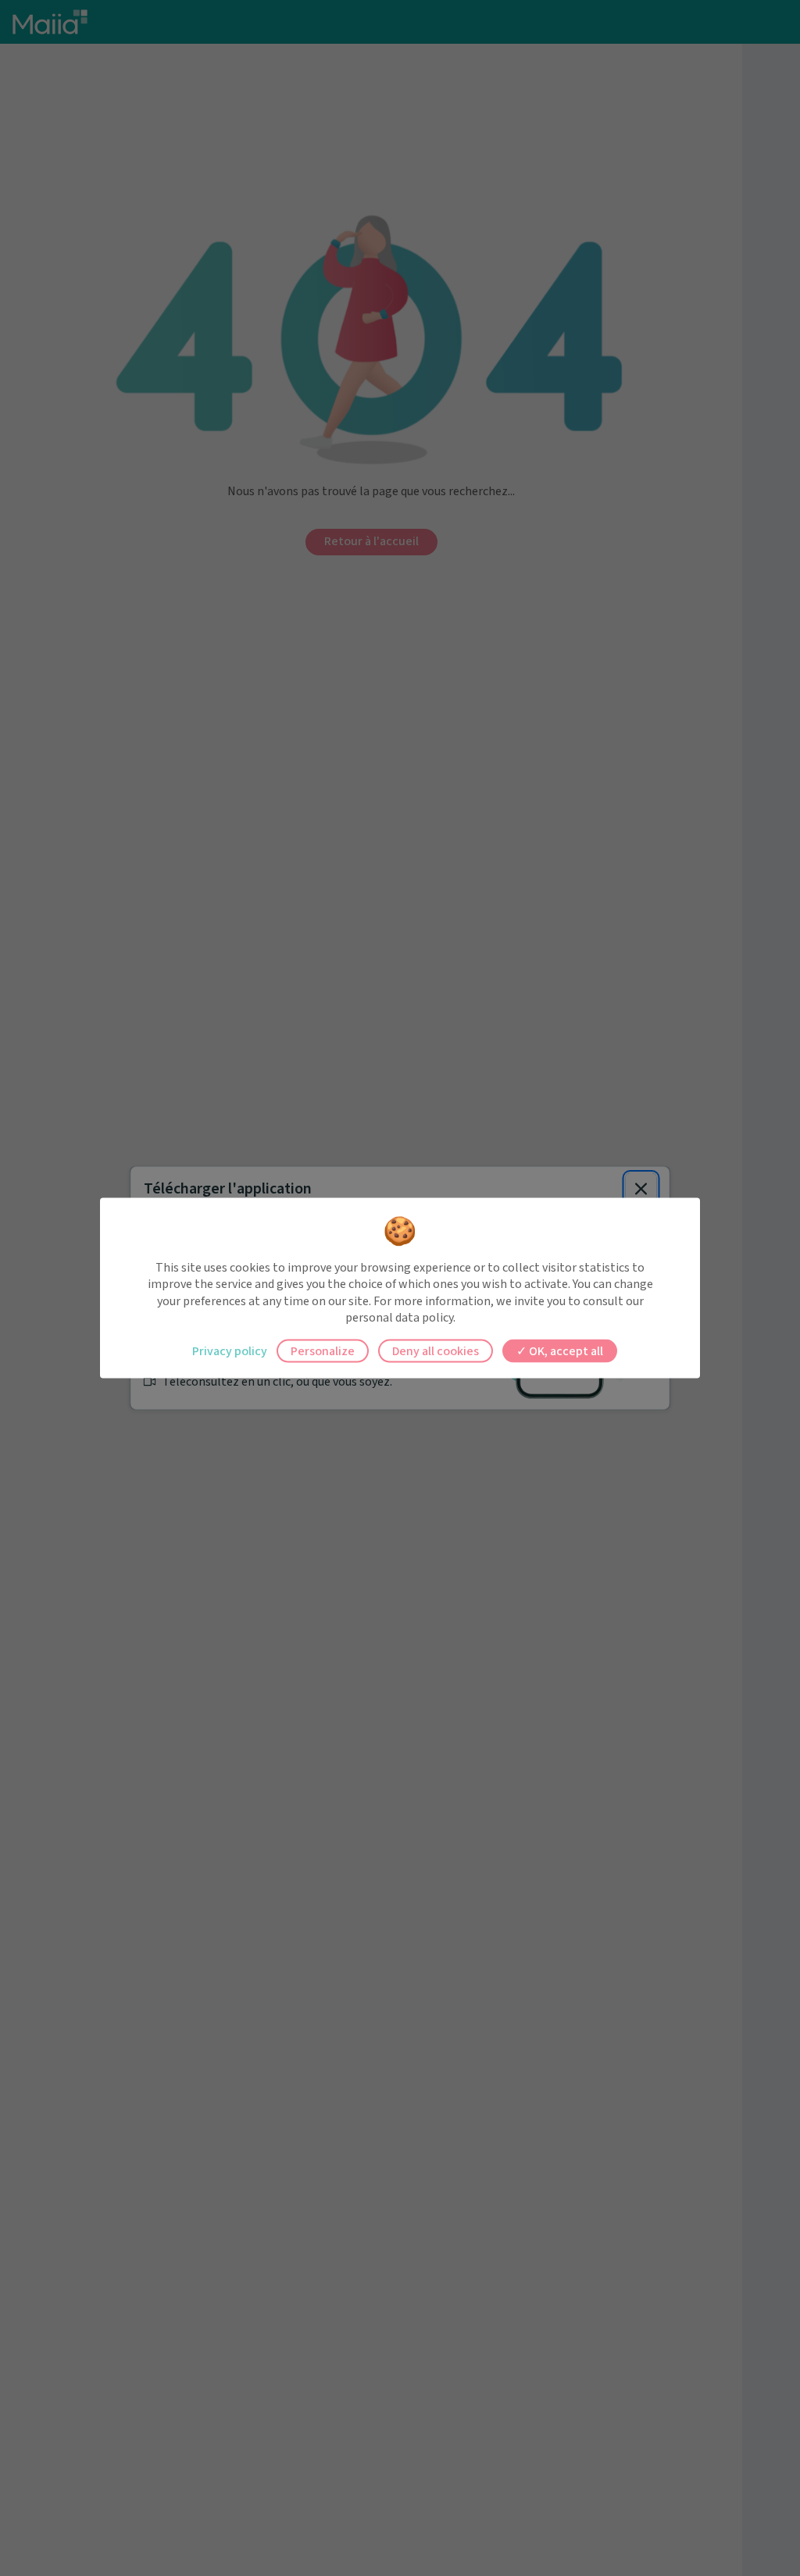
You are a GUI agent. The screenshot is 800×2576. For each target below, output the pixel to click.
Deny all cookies (436, 1350)
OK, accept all (565, 1350)
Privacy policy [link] (230, 1350)
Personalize (323, 1350)
